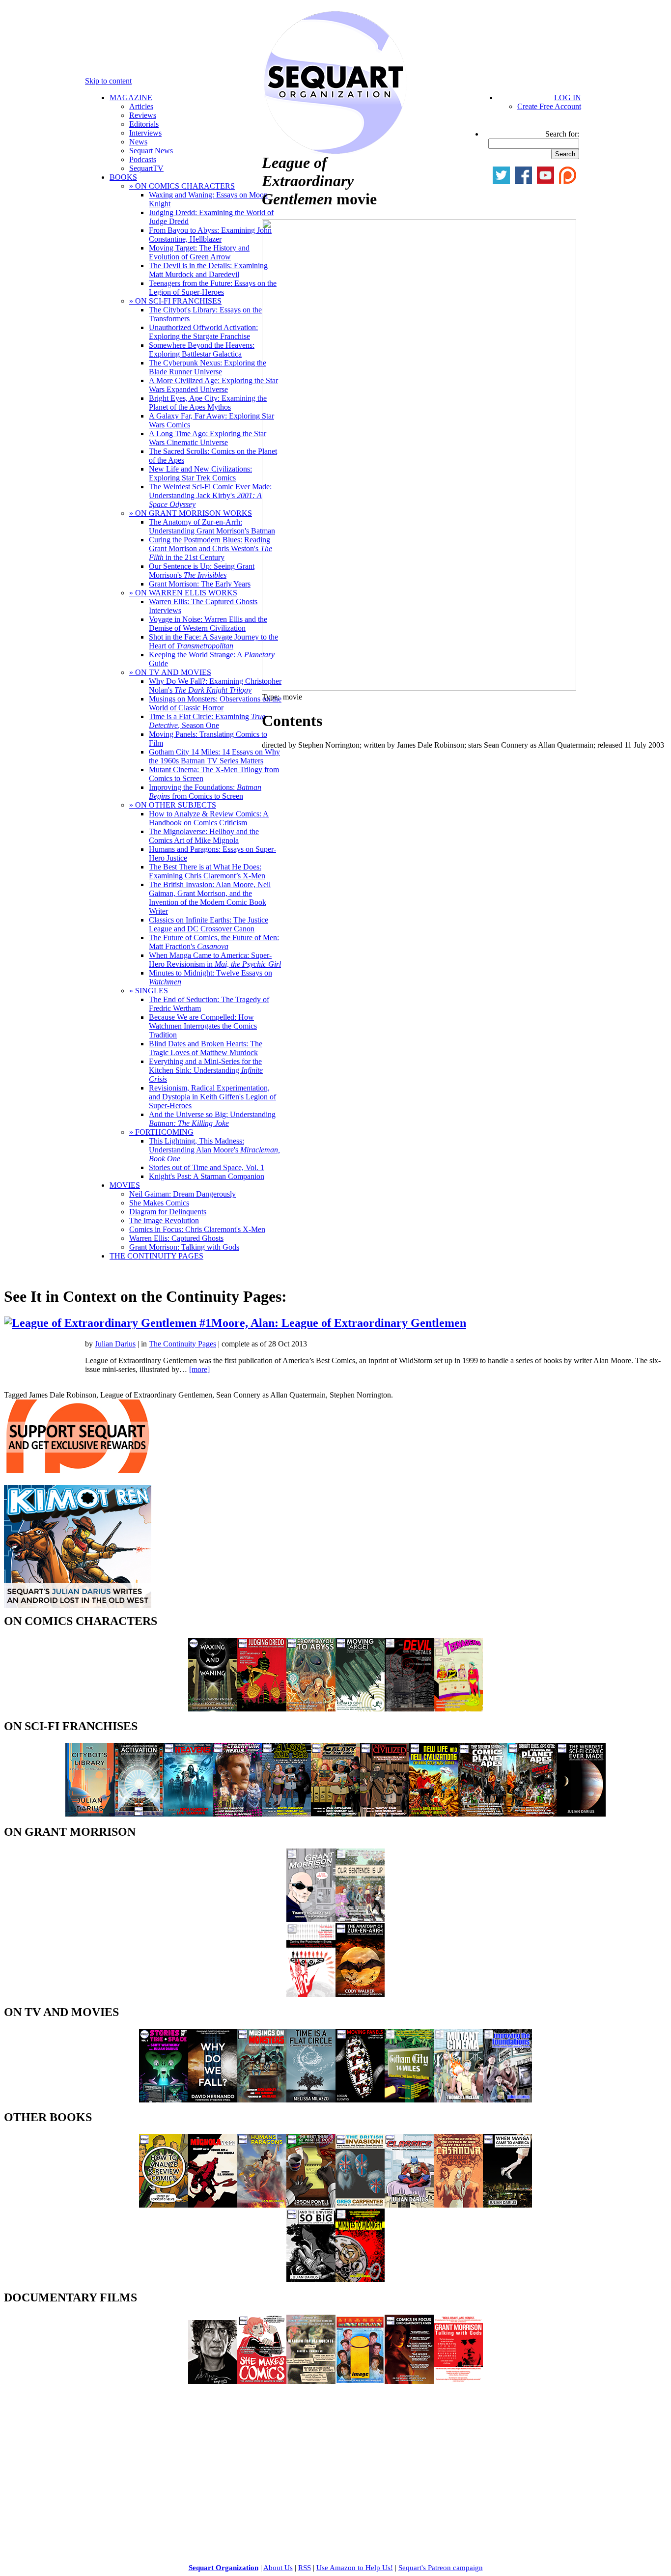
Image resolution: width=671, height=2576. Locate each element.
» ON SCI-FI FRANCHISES (175, 301)
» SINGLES (149, 991)
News (138, 142)
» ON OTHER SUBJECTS (173, 805)
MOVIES (125, 1185)
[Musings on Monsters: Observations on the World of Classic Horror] (262, 2100)
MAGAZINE (131, 98)
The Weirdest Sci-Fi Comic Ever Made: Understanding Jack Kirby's (210, 495)
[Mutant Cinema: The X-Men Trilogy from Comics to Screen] (458, 2100)
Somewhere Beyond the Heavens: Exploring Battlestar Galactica (202, 350)
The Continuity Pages (182, 1344)
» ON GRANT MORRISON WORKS (191, 513)
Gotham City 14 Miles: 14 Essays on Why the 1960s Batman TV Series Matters (214, 756)
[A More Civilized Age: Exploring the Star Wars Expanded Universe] (385, 1814)
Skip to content (108, 81)
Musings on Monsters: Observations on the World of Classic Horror (215, 703)
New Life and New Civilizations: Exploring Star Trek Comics (200, 473)
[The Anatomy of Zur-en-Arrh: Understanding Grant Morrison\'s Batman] (360, 1994)
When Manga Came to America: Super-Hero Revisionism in (215, 960)
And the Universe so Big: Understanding (212, 1119)
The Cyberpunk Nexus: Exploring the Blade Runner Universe (208, 367)
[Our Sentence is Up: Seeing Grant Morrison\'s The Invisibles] (360, 1919)
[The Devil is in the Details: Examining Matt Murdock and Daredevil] (409, 1709)
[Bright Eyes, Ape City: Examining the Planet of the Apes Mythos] (532, 1814)
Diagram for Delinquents (168, 1212)
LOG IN (568, 98)
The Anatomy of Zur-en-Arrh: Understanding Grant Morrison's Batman (212, 526)
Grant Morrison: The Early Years (200, 584)
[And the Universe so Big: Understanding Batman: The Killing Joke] (311, 2280)
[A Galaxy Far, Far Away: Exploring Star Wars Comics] (335, 1814)
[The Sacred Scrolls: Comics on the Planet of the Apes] (483, 1814)
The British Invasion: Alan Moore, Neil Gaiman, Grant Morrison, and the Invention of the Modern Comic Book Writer (210, 898)
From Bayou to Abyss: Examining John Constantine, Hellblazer (210, 235)
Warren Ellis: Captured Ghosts (176, 1238)
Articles (141, 106)
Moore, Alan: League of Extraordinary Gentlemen (339, 1323)
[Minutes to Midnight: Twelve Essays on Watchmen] (360, 2280)
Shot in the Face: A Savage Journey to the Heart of (213, 641)
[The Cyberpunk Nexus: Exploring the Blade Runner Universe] (237, 1814)
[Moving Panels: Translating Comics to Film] (360, 2100)
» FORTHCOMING (161, 1132)
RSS (305, 2568)
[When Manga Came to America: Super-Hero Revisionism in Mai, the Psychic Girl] (507, 2205)
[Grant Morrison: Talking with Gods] (458, 2381)
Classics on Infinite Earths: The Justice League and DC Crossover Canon (209, 924)
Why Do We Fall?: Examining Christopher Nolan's (215, 686)
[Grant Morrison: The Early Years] (311, 1919)
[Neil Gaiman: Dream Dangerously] (213, 2381)
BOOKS (123, 177)
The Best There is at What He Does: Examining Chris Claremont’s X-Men (207, 871)
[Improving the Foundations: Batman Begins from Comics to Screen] (507, 2100)
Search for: (562, 134)
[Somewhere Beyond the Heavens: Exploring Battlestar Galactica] (188, 1814)
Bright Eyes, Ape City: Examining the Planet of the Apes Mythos (208, 403)
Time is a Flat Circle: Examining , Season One (207, 721)
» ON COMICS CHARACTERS (182, 186)
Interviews (145, 133)
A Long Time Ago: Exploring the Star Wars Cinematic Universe (208, 438)
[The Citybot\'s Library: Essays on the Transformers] (90, 1814)
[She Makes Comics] (262, 2381)
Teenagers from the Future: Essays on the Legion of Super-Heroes (213, 288)
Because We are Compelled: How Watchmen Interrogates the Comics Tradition (203, 1026)
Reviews (143, 115)
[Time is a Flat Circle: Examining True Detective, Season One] (311, 2100)
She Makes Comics (159, 1203)
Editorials (144, 124)
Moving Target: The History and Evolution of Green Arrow (199, 252)
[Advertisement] (78, 2454)
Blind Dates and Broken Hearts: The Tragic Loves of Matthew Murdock (206, 1048)
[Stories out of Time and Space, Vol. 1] (164, 2100)
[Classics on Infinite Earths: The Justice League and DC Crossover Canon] (409, 2205)
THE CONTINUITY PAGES (156, 1256)
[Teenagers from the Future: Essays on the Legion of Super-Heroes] (458, 1709)
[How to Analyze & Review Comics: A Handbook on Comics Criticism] (164, 2205)
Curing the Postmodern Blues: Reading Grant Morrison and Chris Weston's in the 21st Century (210, 548)
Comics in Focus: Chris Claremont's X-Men (197, 1229)
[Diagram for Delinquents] (311, 2381)
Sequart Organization (224, 2568)
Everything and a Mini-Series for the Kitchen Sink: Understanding (206, 1070)
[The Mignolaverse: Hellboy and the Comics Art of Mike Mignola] (213, 2205)
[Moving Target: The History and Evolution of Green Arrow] (360, 1709)
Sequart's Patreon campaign (441, 2568)
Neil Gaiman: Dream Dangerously (182, 1194)
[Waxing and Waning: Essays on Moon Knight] (213, 1709)
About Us (278, 2568)
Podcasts (143, 159)
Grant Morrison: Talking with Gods (184, 1247)
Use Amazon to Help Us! (355, 2568)
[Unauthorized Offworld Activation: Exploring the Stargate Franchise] (139, 1814)
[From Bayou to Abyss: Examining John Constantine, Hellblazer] (311, 1709)
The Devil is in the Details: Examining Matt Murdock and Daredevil (208, 270)
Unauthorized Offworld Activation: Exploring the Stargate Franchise (203, 332)
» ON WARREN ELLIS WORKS (183, 593)
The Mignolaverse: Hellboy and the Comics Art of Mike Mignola (204, 836)
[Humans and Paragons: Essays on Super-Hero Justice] (262, 2205)
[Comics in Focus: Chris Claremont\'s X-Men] (409, 2381)
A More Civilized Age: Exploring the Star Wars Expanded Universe (213, 385)
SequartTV (146, 168)
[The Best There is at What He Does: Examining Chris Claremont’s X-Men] (311, 2205)
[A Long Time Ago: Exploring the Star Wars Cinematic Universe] (286, 1814)
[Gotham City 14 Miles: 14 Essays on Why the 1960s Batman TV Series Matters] (409, 2100)
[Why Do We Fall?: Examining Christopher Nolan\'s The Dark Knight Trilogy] (213, 2100)
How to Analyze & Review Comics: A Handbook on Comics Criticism (209, 818)
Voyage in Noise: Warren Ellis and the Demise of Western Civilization (208, 624)
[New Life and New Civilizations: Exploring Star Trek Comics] (434, 1814)
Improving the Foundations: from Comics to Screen (205, 792)
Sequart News (151, 151)
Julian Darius (115, 1344)
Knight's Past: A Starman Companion (207, 1176)
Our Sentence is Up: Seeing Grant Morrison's (202, 571)
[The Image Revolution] (360, 2381)
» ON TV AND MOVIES (170, 672)
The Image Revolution (164, 1220)
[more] (199, 1369)
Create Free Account (549, 106)
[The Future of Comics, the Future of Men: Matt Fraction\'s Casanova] (458, 2205)
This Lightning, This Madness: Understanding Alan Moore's (214, 1150)
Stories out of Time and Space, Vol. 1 (207, 1167)
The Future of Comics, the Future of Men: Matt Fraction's (214, 942)
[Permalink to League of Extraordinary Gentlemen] (148, 1323)
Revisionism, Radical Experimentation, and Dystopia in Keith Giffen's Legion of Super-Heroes (212, 1097)
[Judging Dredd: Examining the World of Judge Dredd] (262, 1709)
